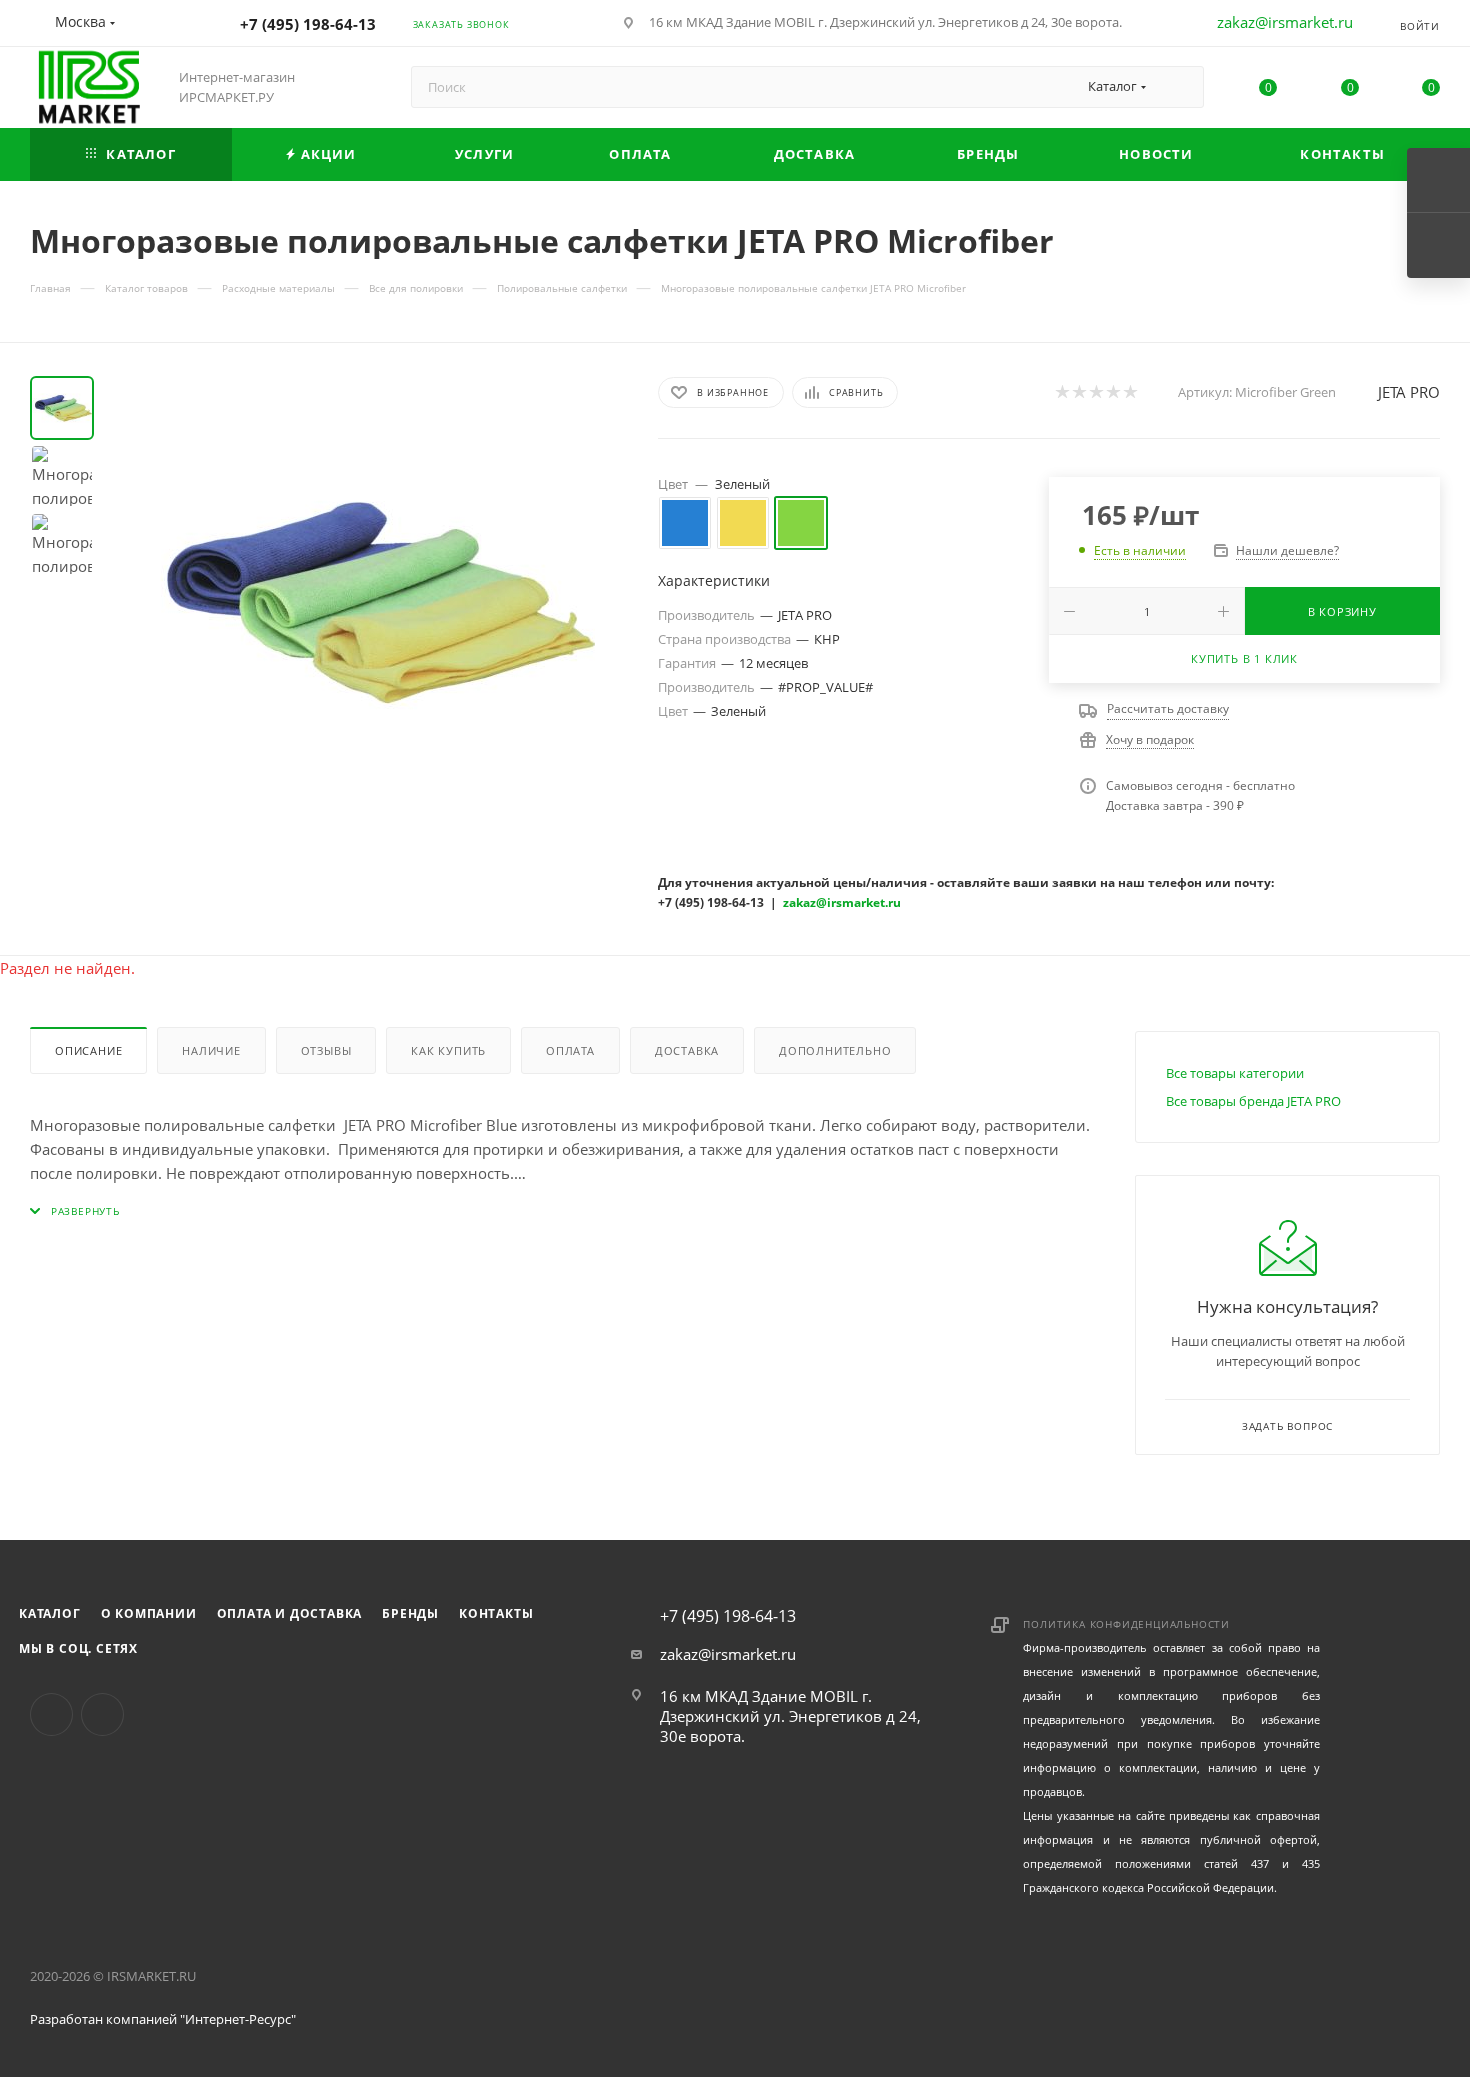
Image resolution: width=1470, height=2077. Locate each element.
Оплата (570, 1050)
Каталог (50, 1613)
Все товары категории (1235, 1073)
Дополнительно (835, 1050)
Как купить (448, 1050)
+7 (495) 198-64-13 (308, 24)
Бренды (410, 1613)
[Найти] (1179, 87)
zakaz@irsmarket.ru (1285, 22)
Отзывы (326, 1050)
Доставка (687, 1050)
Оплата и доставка (290, 1613)
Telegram (102, 1714)
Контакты (496, 1613)
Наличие (211, 1050)
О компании (149, 1613)
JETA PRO (1409, 392)
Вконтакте (51, 1714)
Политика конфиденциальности (1126, 1624)
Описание (88, 1050)
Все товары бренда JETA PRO (1253, 1101)
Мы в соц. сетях (78, 1648)
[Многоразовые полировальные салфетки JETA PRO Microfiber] (370, 601)
